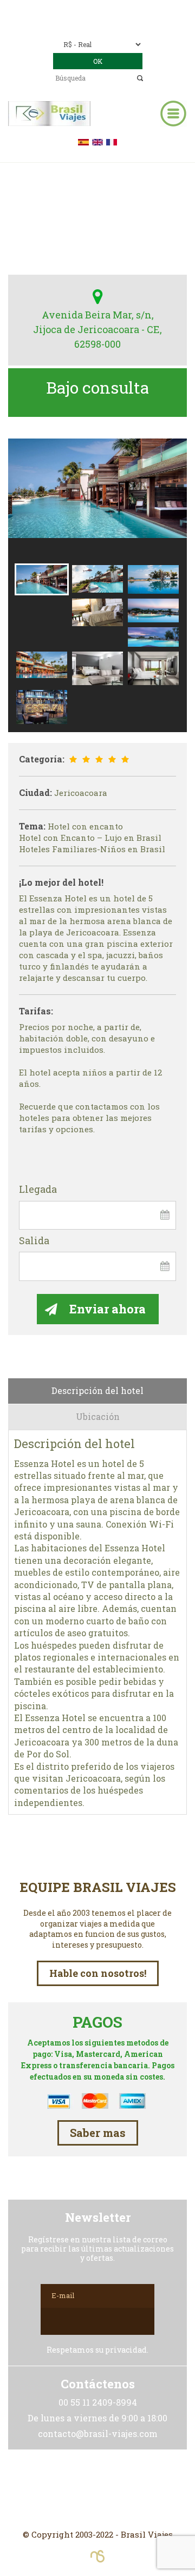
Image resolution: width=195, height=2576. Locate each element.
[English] (97, 141)
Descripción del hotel (97, 1390)
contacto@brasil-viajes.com (113, 25)
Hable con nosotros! (98, 1973)
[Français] (112, 141)
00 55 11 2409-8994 (122, 9)
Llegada (38, 1190)
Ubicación (98, 1416)
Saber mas (98, 2133)
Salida (34, 1241)
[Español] (83, 141)
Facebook (97, 2489)
